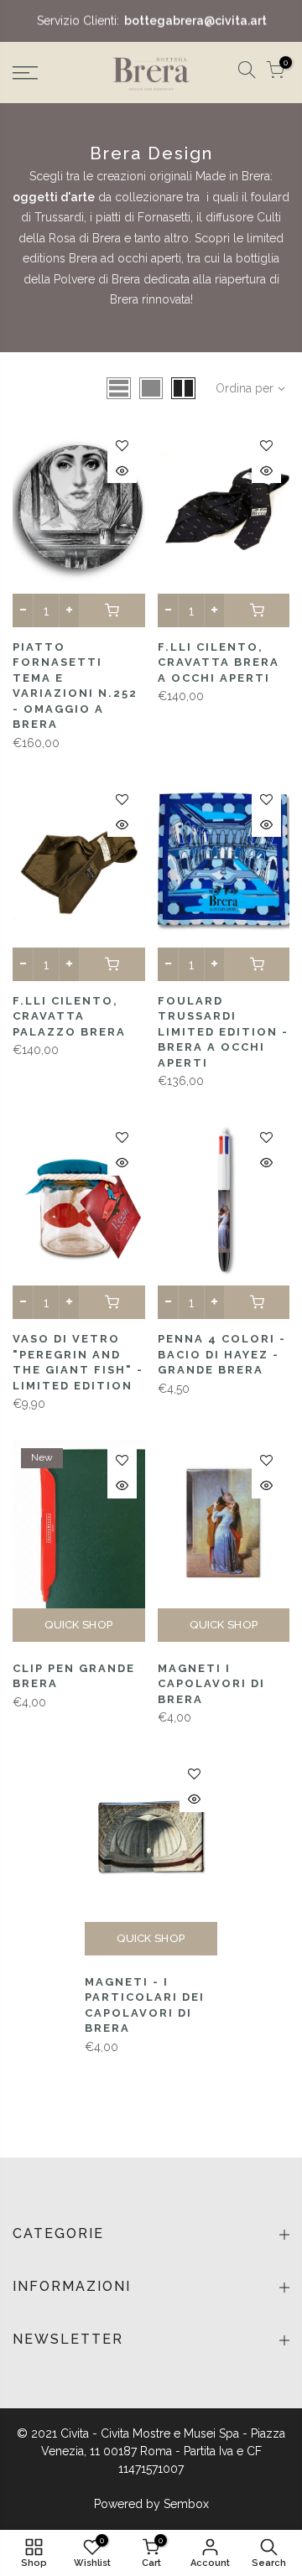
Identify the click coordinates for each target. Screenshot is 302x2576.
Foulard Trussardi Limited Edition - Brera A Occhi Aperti (223, 1032)
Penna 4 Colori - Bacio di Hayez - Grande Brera (222, 1354)
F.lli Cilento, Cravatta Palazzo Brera (69, 1016)
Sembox (186, 2504)
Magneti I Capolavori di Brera (211, 1684)
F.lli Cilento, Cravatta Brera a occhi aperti (219, 662)
